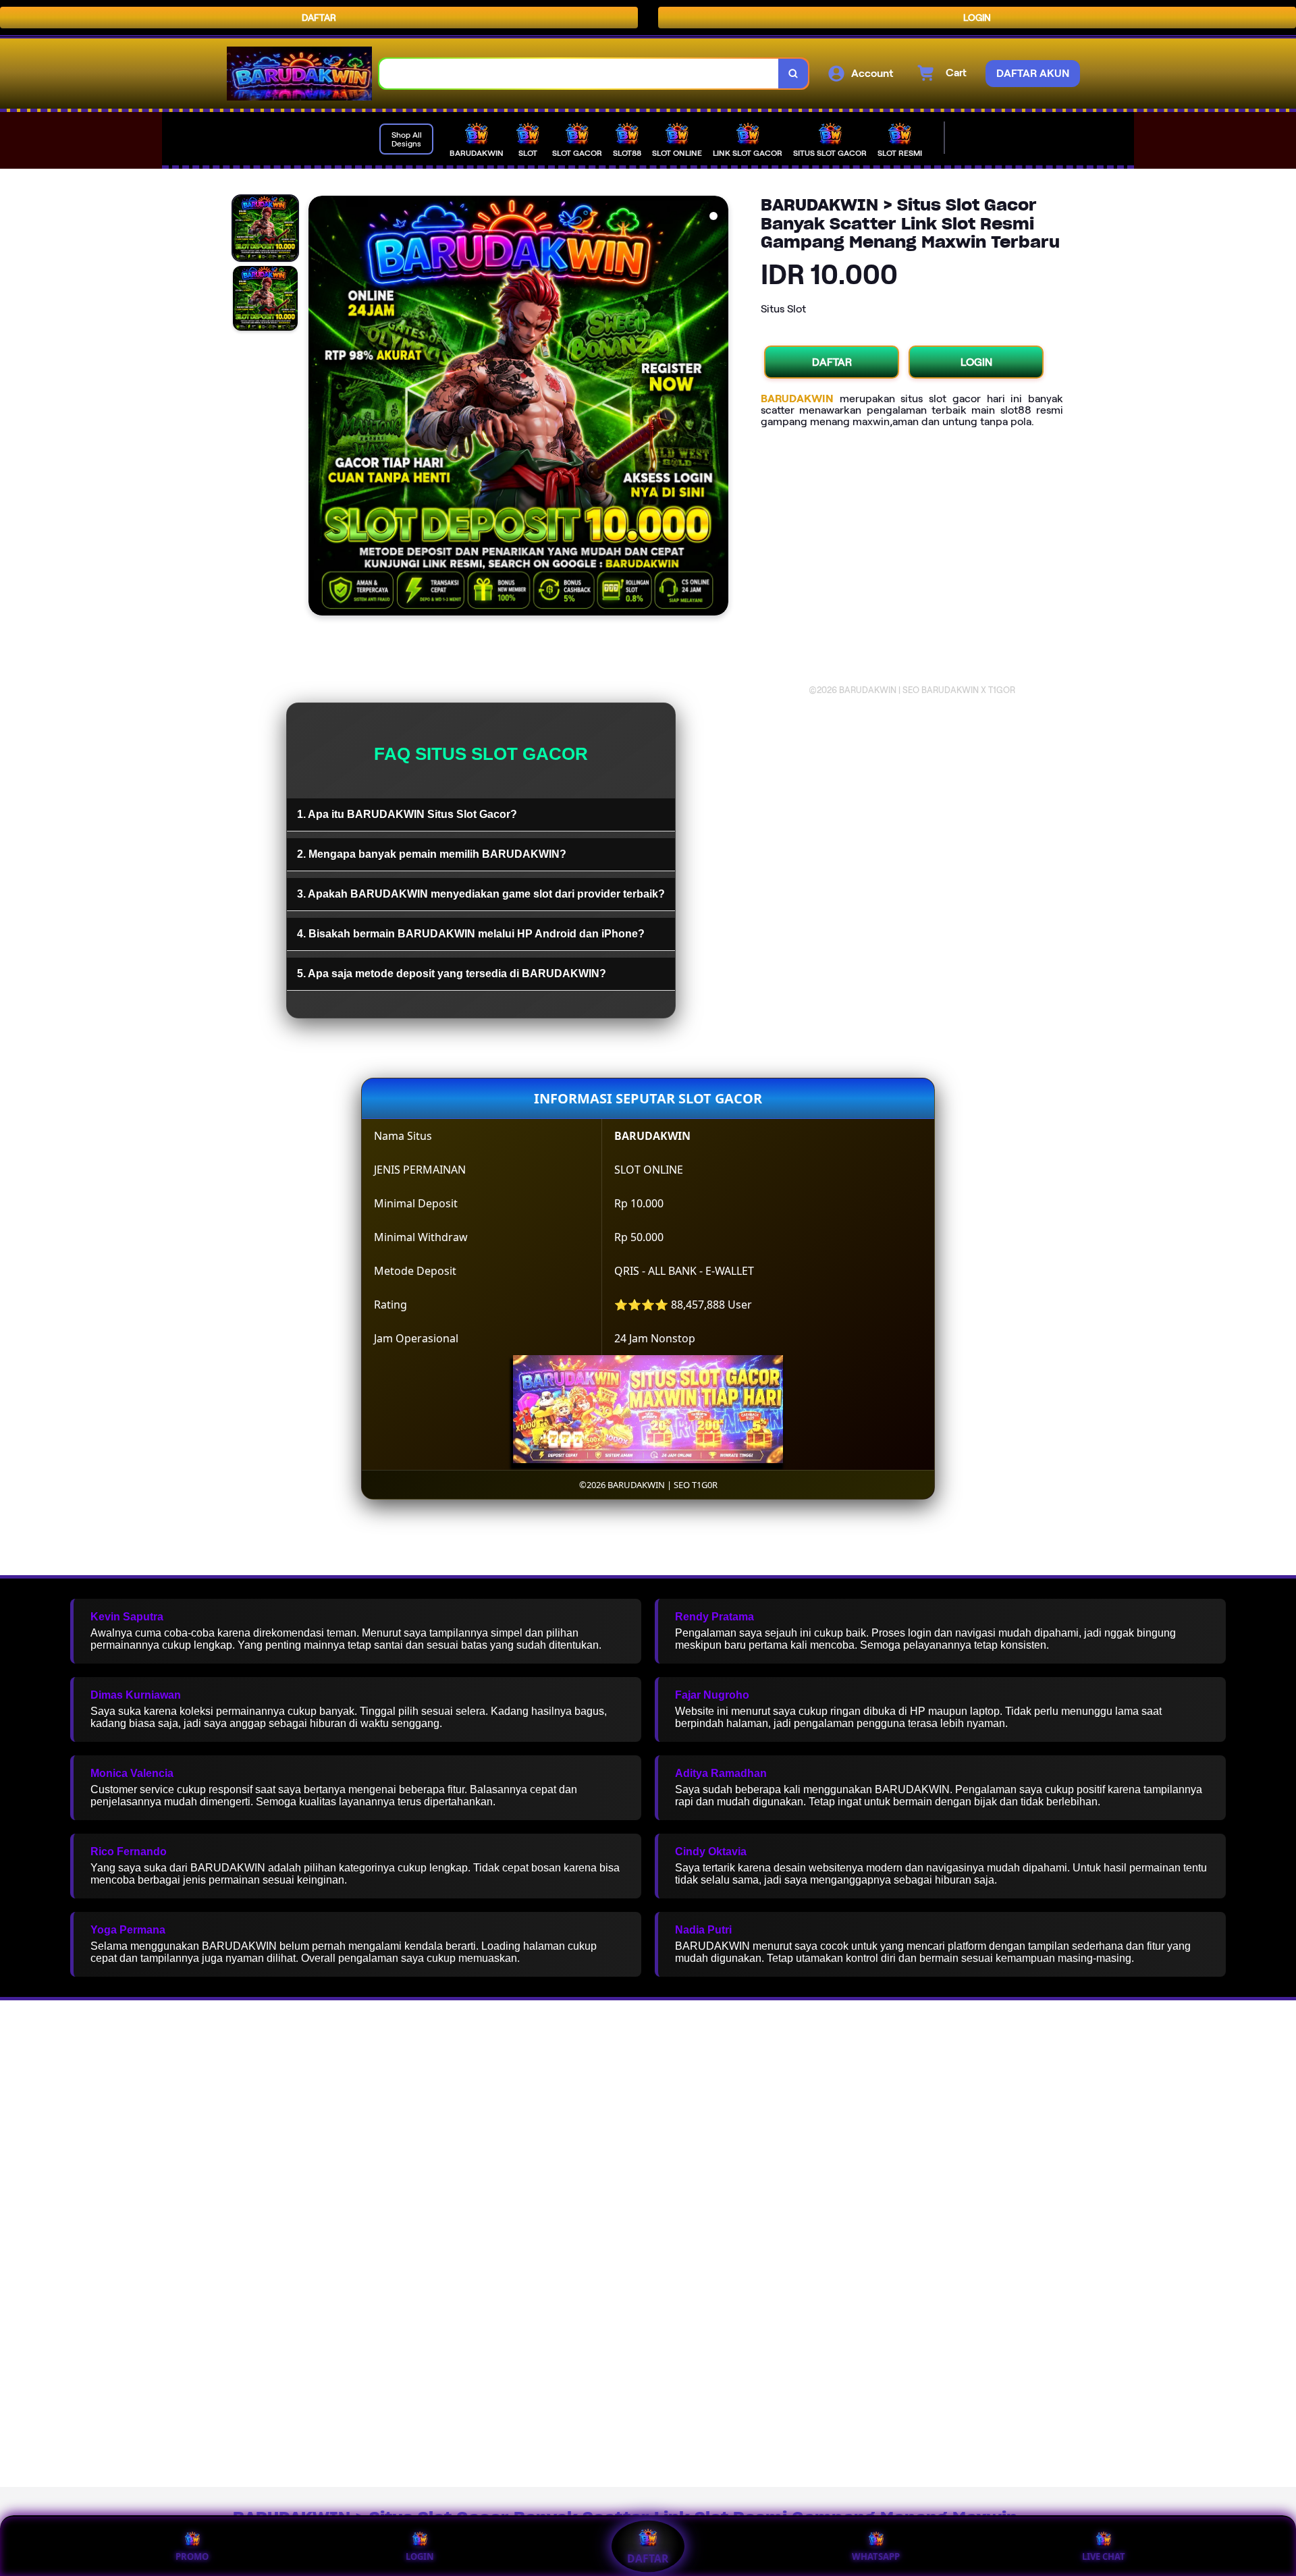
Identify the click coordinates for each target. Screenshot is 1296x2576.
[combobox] (579, 74)
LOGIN (977, 18)
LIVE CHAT (1104, 2556)
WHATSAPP (876, 2556)
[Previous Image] (319, 408)
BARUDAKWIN (797, 399)
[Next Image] (718, 408)
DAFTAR (319, 18)
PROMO (192, 2556)
